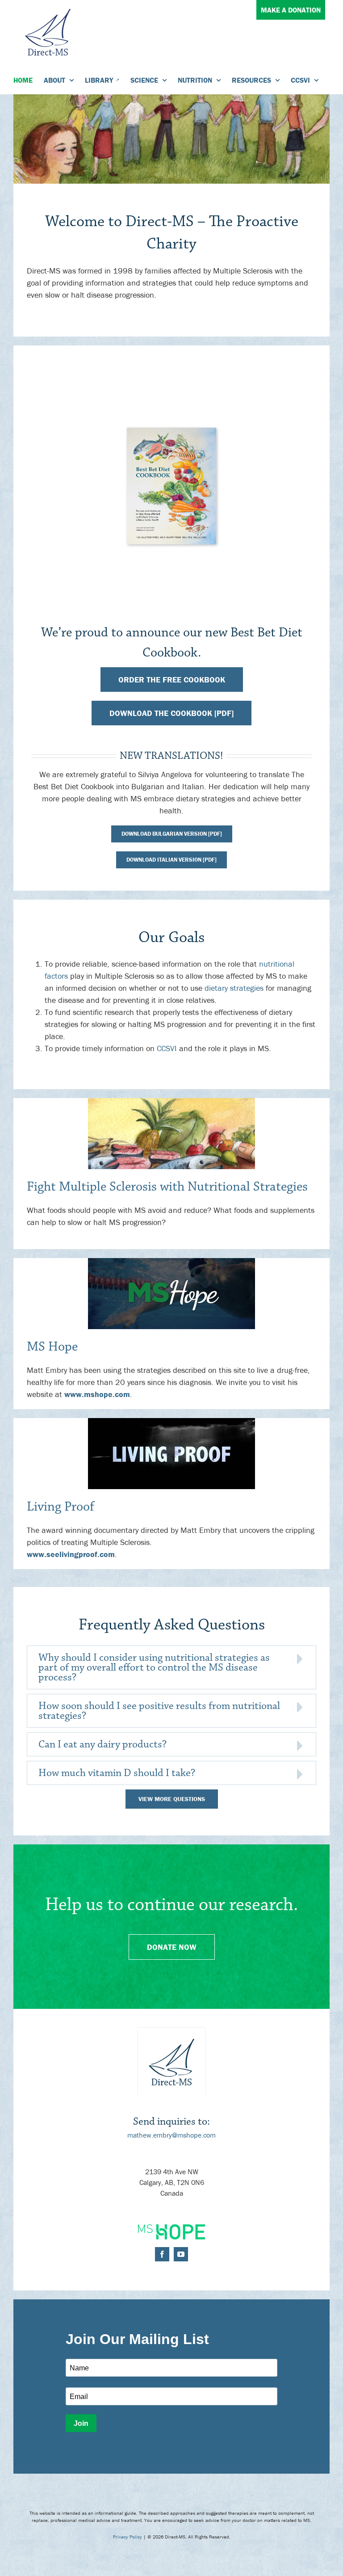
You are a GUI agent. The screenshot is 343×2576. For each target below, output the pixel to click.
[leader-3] (171, 1422)
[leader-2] (171, 1262)
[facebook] (162, 2254)
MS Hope (52, 1347)
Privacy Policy (128, 2537)
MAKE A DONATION (291, 10)
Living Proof (61, 1507)
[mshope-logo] (171, 2228)
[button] (171, 1667)
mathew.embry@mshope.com (171, 2135)
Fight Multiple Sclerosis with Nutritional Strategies (167, 1187)
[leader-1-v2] (171, 1102)
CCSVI (167, 1048)
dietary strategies (234, 988)
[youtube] (181, 2254)
